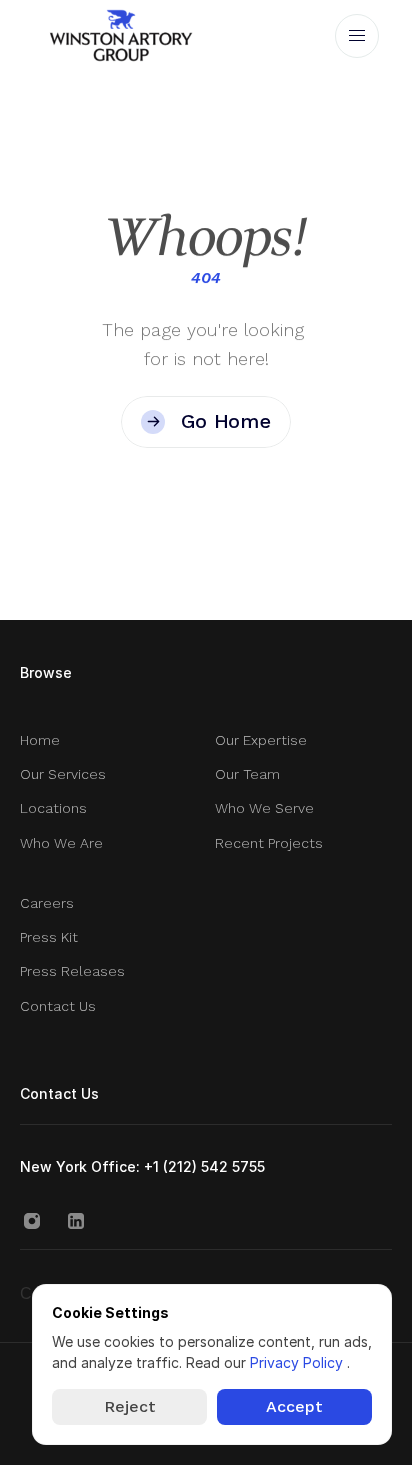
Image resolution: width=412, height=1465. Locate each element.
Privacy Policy (298, 1362)
